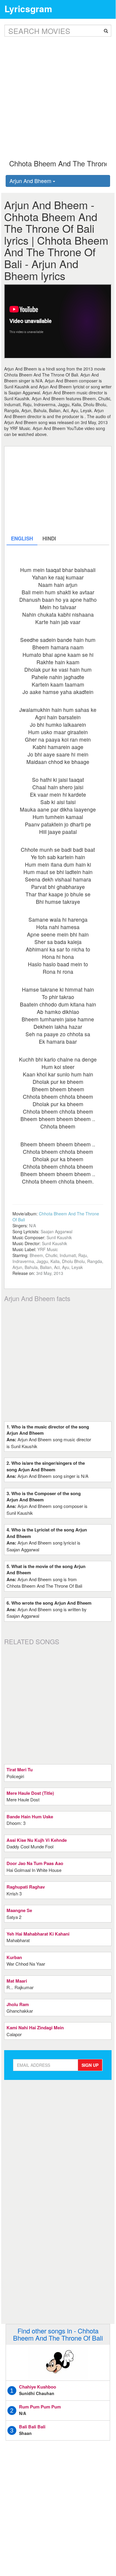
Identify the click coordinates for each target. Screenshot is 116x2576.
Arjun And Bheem (31, 181)
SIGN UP (90, 2065)
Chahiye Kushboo (38, 2387)
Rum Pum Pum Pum (40, 2407)
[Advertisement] (58, 93)
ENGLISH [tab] (22, 538)
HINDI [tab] (49, 538)
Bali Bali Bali (32, 2427)
